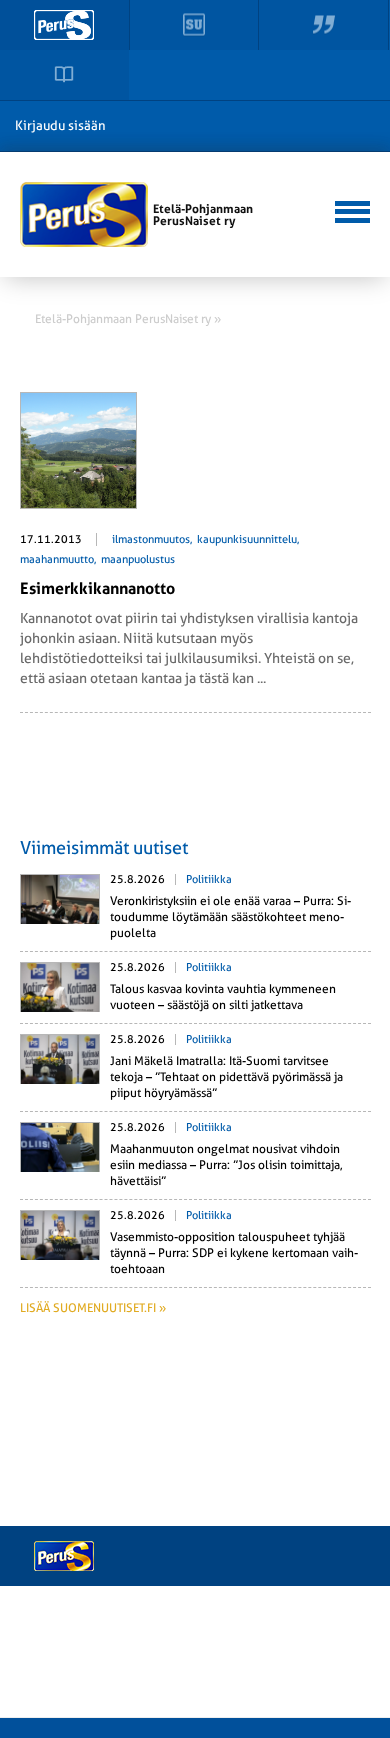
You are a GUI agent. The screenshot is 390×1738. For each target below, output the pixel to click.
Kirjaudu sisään (60, 125)
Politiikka (209, 879)
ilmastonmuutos (151, 539)
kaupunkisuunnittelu (247, 539)
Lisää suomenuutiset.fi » (93, 1308)
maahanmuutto (57, 559)
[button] (349, 210)
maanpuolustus (138, 559)
